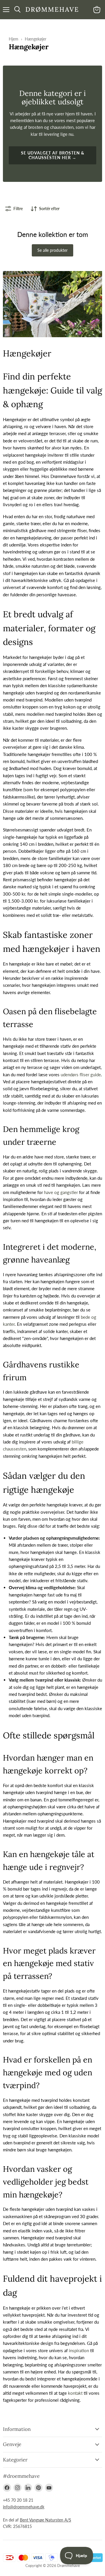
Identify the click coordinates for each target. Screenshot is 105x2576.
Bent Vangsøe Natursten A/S (45, 2520)
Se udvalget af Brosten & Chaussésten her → (53, 155)
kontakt (75, 2393)
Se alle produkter (52, 250)
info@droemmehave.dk (24, 2507)
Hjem (14, 39)
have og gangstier (61, 1192)
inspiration (79, 2350)
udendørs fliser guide (81, 1075)
